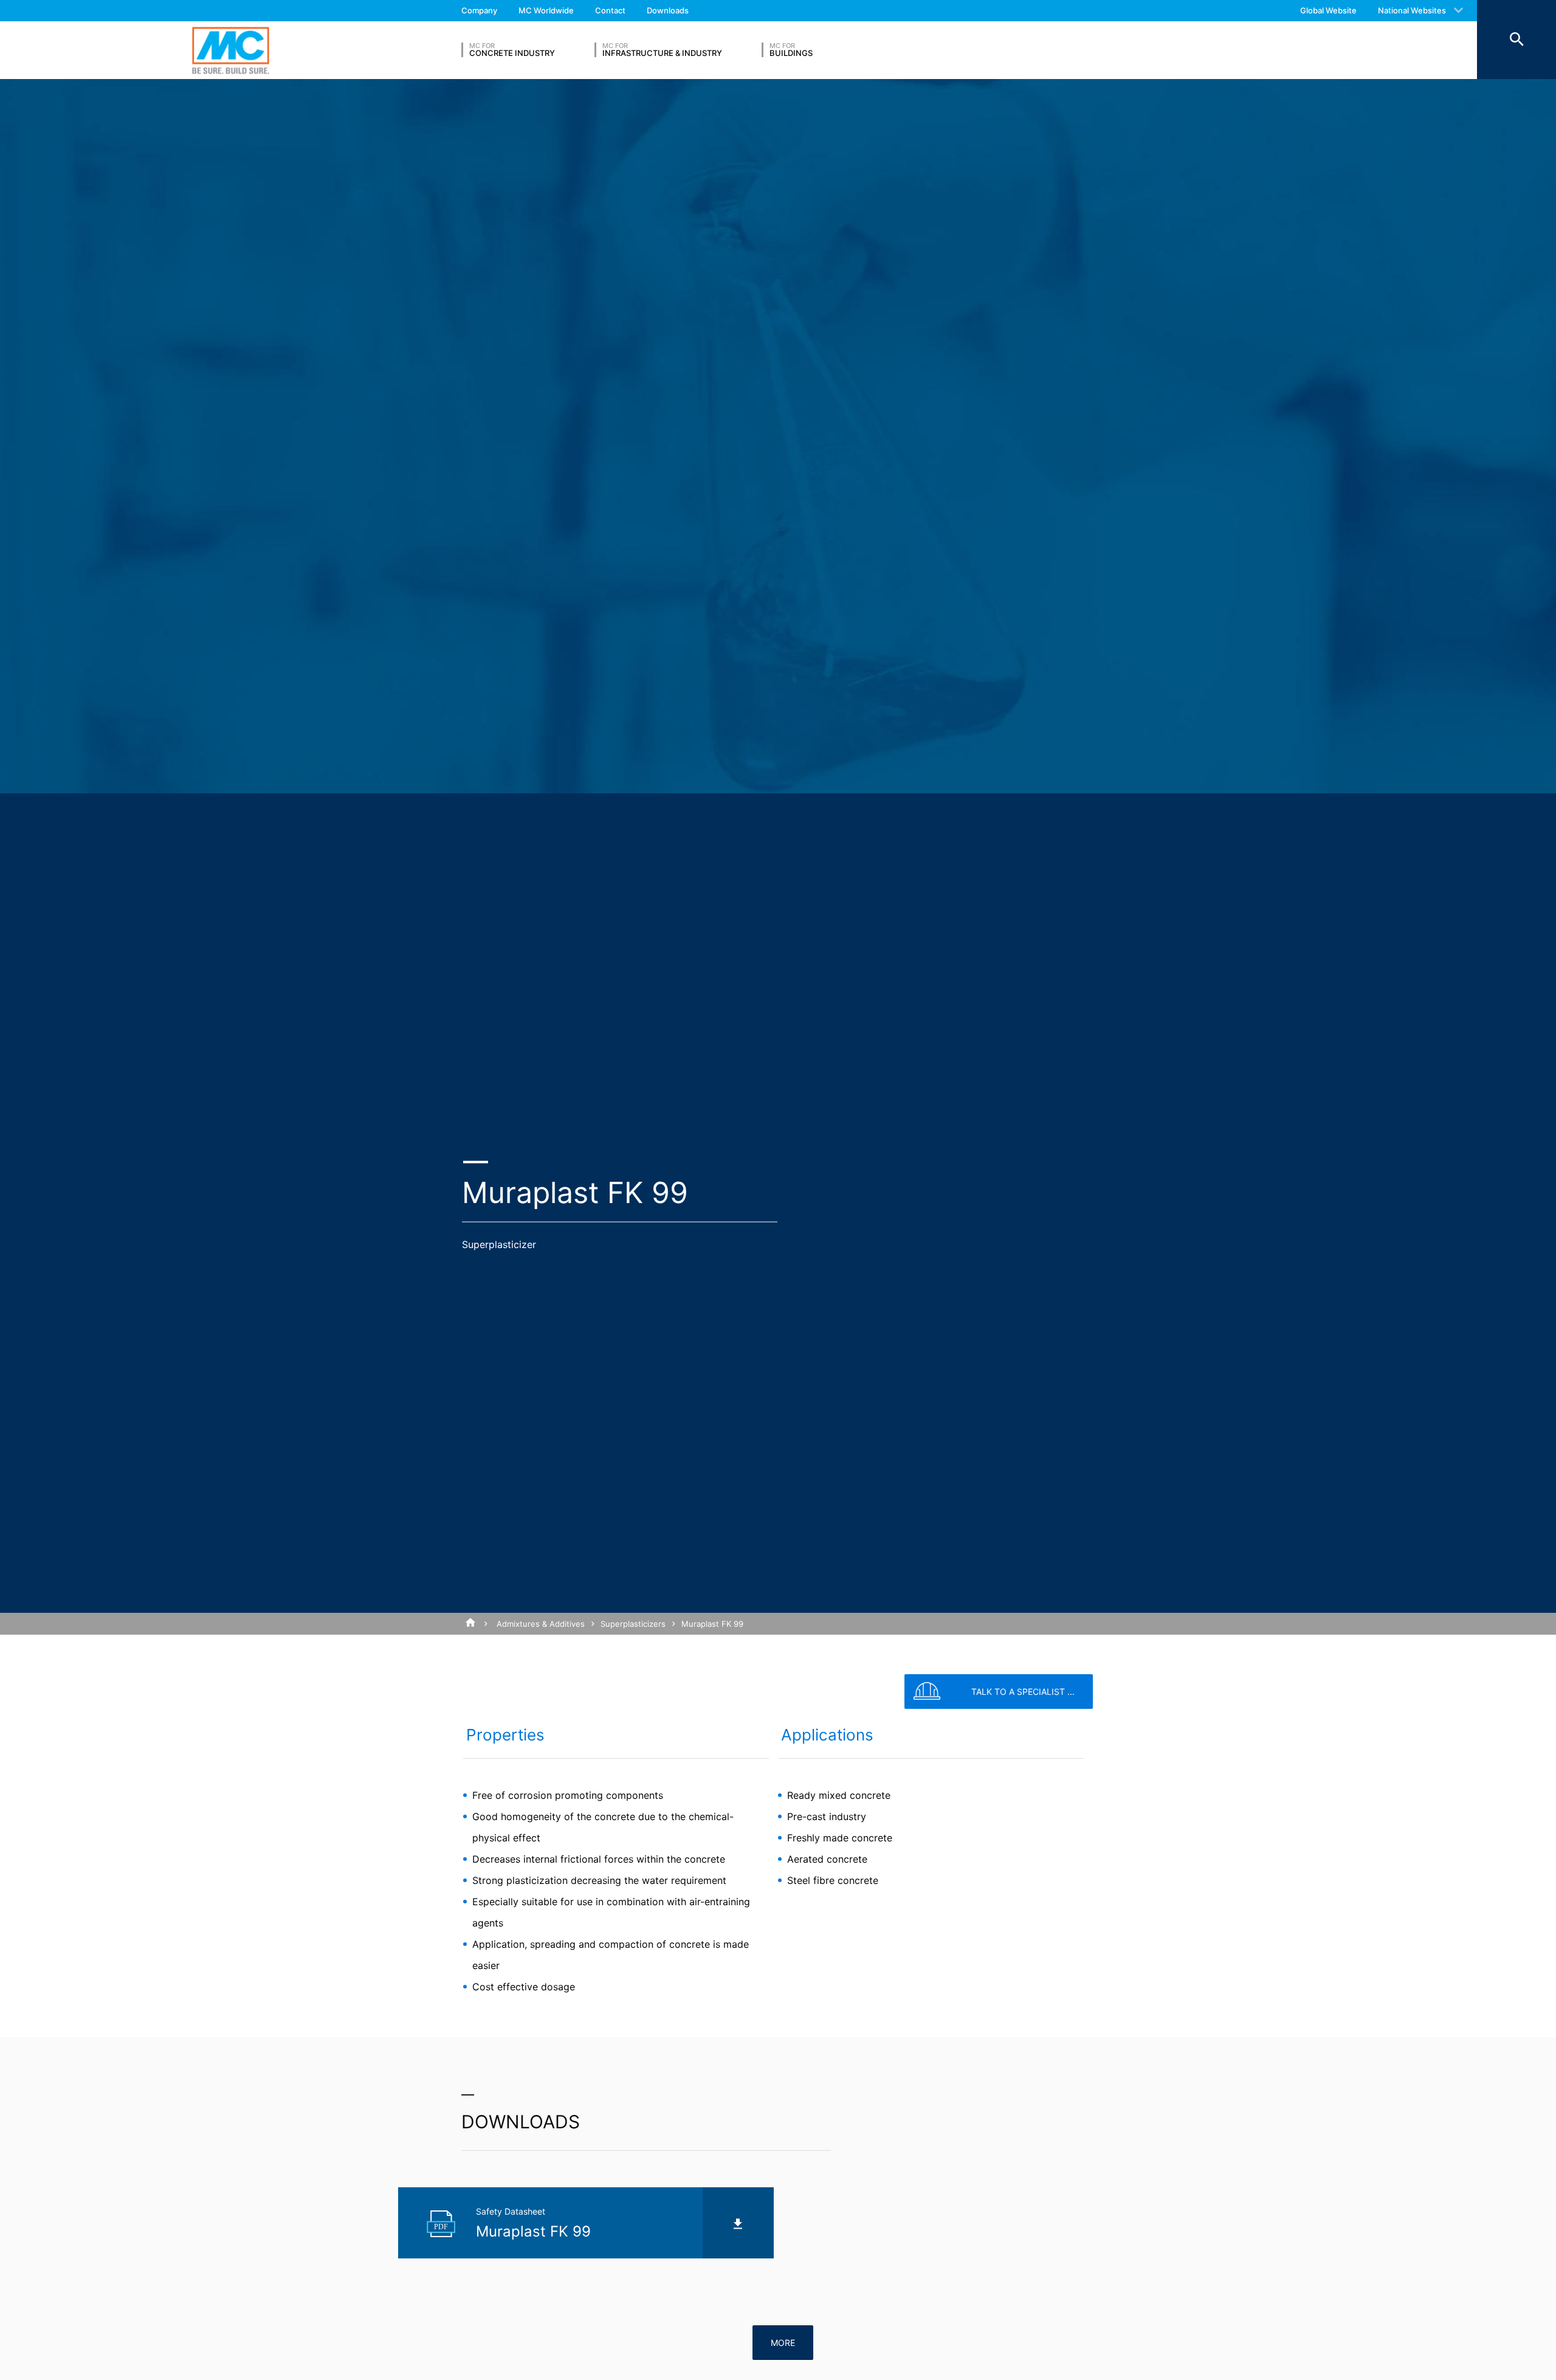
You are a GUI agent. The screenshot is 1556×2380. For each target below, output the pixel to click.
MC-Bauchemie (231, 50)
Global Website (1328, 10)
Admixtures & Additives (541, 1624)
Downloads (668, 10)
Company (479, 10)
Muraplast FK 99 (712, 1624)
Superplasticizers (633, 1624)
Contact (610, 10)
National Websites (1412, 10)
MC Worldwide (546, 10)
